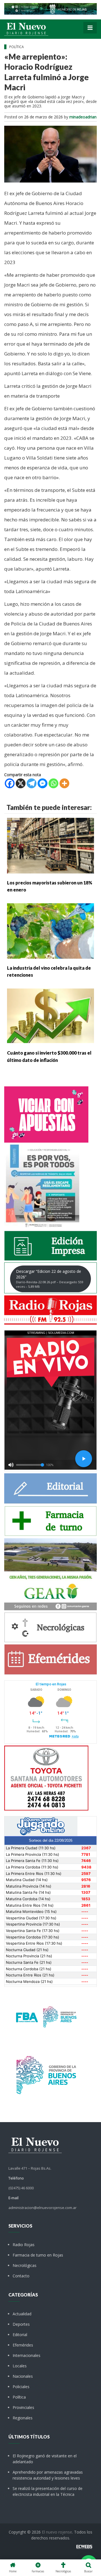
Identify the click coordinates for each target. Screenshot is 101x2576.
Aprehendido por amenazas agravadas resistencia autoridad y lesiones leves (48, 2475)
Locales (20, 2366)
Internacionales (27, 2355)
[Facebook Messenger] (43, 783)
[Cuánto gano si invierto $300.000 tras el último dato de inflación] (50, 1016)
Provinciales (23, 2407)
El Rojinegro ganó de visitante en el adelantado (45, 2459)
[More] (64, 783)
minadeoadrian (83, 117)
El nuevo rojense (57, 2532)
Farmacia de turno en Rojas (38, 2255)
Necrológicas (25, 2265)
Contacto (21, 2276)
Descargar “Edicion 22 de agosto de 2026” (50, 1279)
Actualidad (22, 2314)
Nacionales (23, 2376)
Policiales (21, 2387)
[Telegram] (32, 783)
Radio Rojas (24, 2245)
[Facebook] (10, 783)
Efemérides (23, 2345)
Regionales (23, 2418)
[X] (21, 783)
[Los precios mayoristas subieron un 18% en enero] (50, 845)
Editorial (20, 2335)
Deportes (21, 2324)
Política (19, 2397)
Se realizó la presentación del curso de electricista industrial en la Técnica (48, 2491)
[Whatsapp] (53, 783)
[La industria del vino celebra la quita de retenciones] (50, 930)
